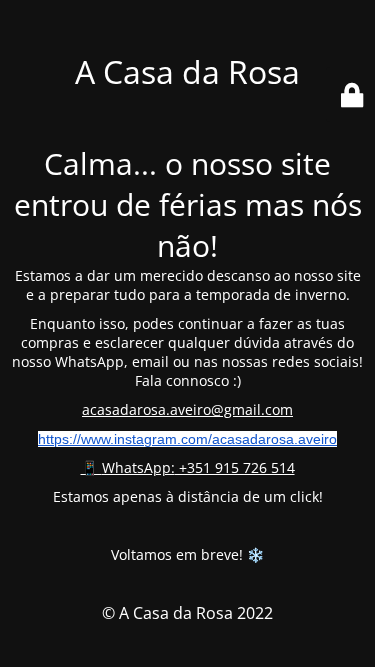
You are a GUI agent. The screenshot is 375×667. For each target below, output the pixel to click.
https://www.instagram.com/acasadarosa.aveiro (187, 439)
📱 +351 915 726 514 (188, 467)
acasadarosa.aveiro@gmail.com (187, 409)
